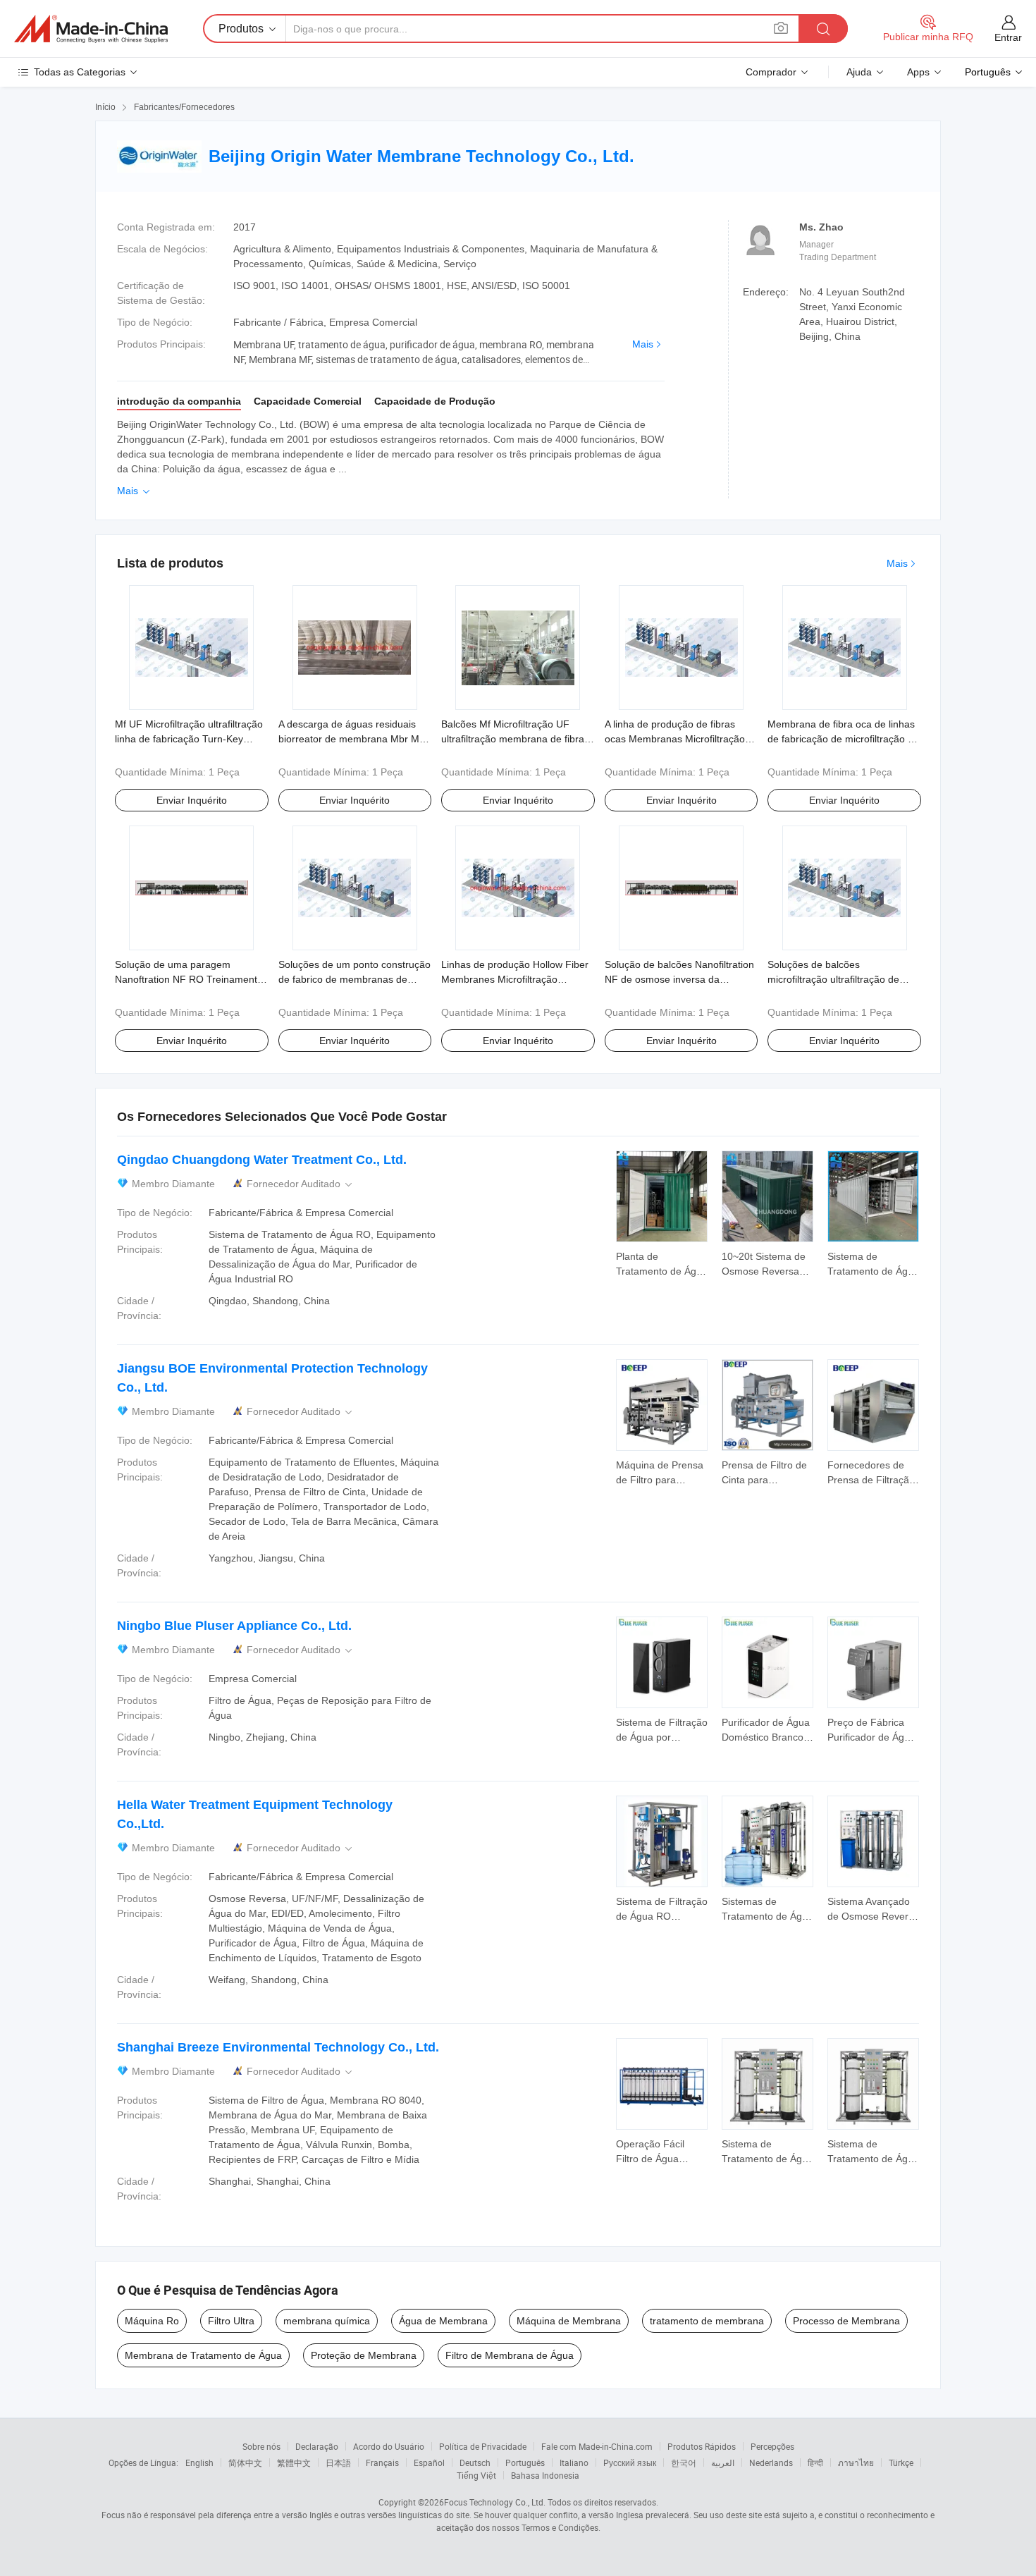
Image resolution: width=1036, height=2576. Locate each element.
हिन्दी (815, 2462)
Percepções (772, 2446)
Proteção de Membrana (364, 2355)
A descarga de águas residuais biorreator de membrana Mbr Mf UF (350, 739)
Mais (643, 344)
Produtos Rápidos (702, 2446)
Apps (918, 72)
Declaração (317, 2446)
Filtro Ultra (231, 2321)
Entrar (1008, 37)
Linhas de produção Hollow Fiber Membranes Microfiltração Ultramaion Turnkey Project (515, 979)
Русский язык (630, 2462)
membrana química (327, 2321)
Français (382, 2462)
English (199, 2462)
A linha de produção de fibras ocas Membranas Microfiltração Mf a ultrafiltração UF (675, 739)
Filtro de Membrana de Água (510, 2355)
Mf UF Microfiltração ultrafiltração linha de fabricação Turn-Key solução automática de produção (189, 739)
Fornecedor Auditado (301, 1184)
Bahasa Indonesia (545, 2475)
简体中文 (245, 2462)
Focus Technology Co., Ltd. (495, 2502)
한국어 (684, 2462)
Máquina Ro (152, 2321)
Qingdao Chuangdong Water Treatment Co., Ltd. (262, 1160)
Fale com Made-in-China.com (597, 2446)
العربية (723, 2462)
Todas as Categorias (80, 72)
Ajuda (859, 72)
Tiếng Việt (476, 2475)
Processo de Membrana (846, 2321)
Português (525, 2462)
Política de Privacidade (483, 2446)
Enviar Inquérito (192, 800)
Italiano (574, 2462)
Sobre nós (261, 2446)
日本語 (338, 2462)
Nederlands (771, 2462)
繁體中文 (294, 2462)
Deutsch (475, 2462)
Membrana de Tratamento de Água (203, 2355)
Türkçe (901, 2462)
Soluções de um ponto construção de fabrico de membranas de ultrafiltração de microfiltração (354, 979)
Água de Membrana (443, 2321)
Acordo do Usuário (389, 2446)
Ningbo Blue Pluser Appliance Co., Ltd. (234, 1626)
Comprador (771, 72)
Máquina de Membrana (569, 2321)
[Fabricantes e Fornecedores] (91, 29)
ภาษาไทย (856, 2462)
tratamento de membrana (707, 2321)
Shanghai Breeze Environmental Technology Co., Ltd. (278, 2047)
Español (429, 2462)
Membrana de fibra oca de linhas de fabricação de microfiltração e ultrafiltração (841, 739)
